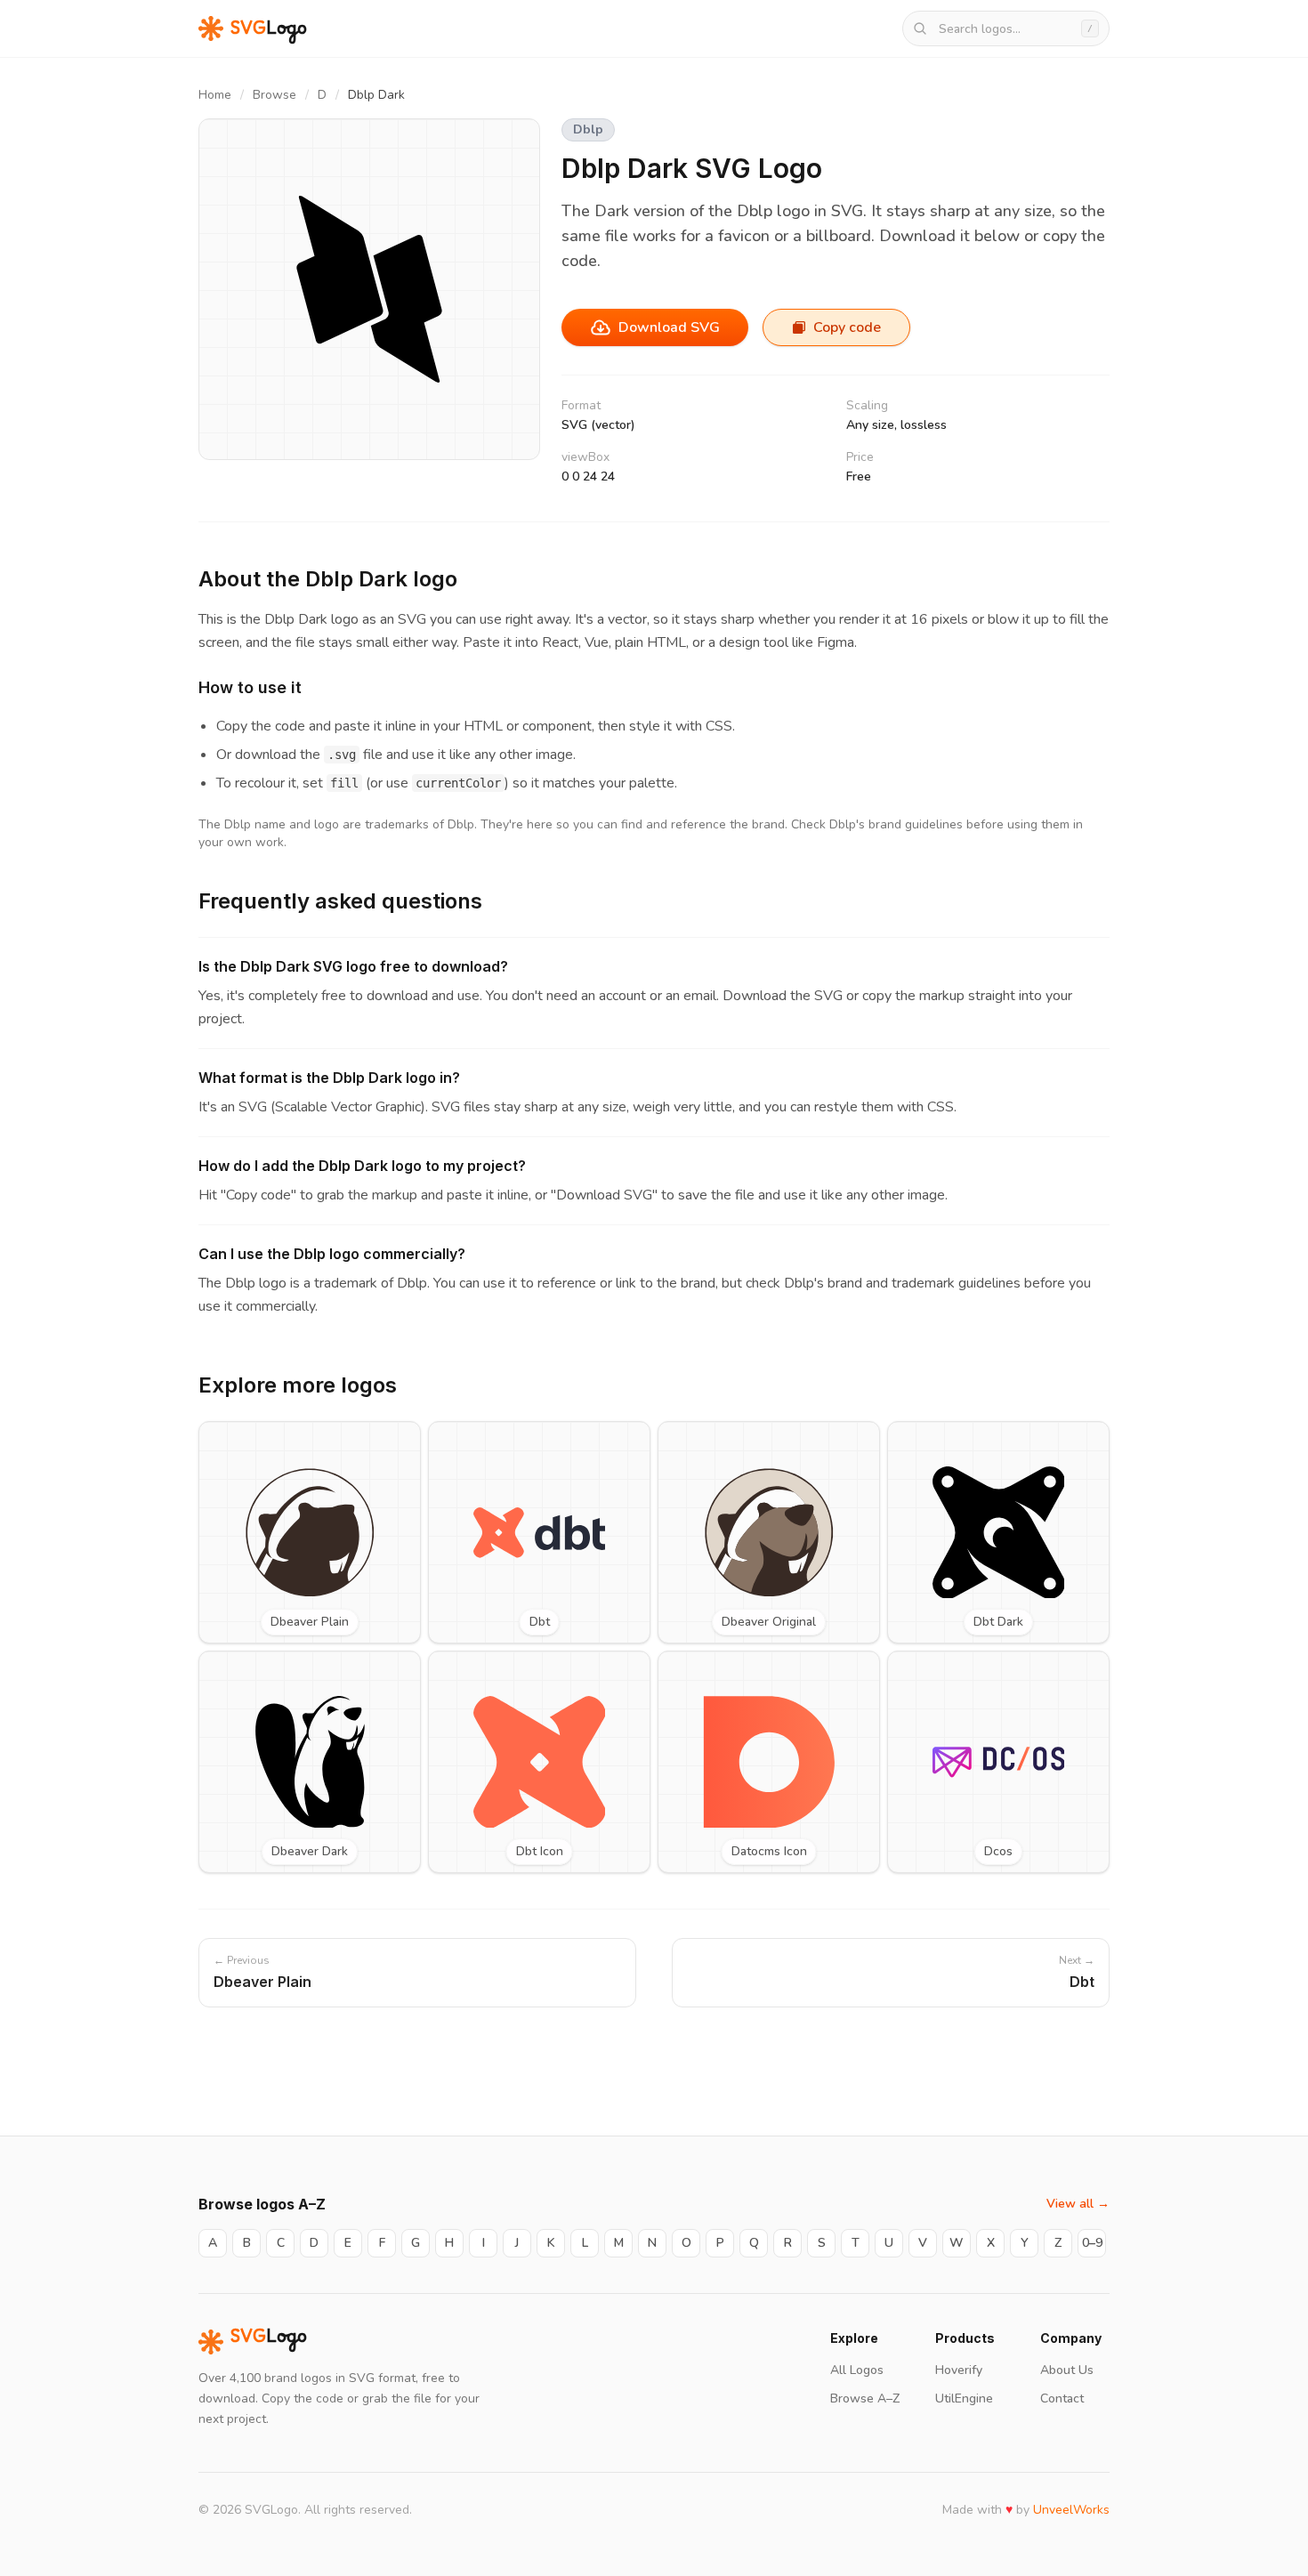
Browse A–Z (865, 2398)
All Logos (857, 2370)
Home (215, 95)
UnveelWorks (1071, 2510)
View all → (1078, 2204)
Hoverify (959, 2370)
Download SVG (669, 327)
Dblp (588, 129)
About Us (1067, 2370)
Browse (275, 95)
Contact (1062, 2398)
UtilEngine (964, 2398)
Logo (269, 2342)
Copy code (847, 327)
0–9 (1092, 2243)
